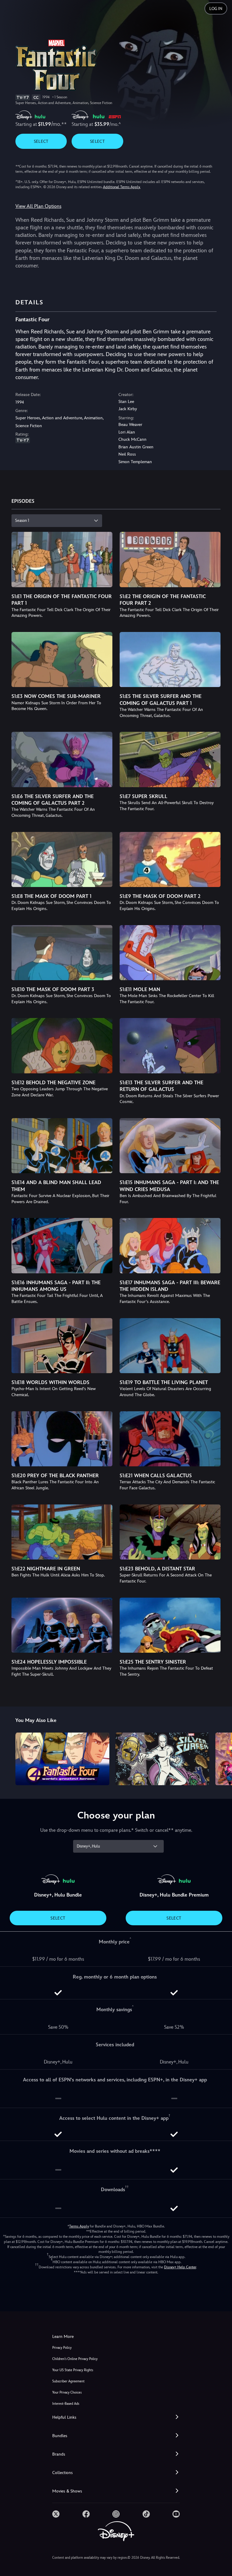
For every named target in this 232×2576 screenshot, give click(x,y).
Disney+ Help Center (180, 2267)
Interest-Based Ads (66, 2404)
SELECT (41, 141)
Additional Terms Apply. (122, 187)
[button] (116, 2417)
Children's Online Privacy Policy (75, 2359)
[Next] (222, 1758)
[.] (56, 2514)
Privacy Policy (62, 2348)
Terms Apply (79, 2226)
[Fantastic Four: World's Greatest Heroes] (62, 1759)
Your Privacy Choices (67, 2393)
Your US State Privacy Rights (73, 2370)
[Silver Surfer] (162, 1759)
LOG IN (216, 9)
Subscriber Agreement (68, 2381)
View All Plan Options (38, 206)
